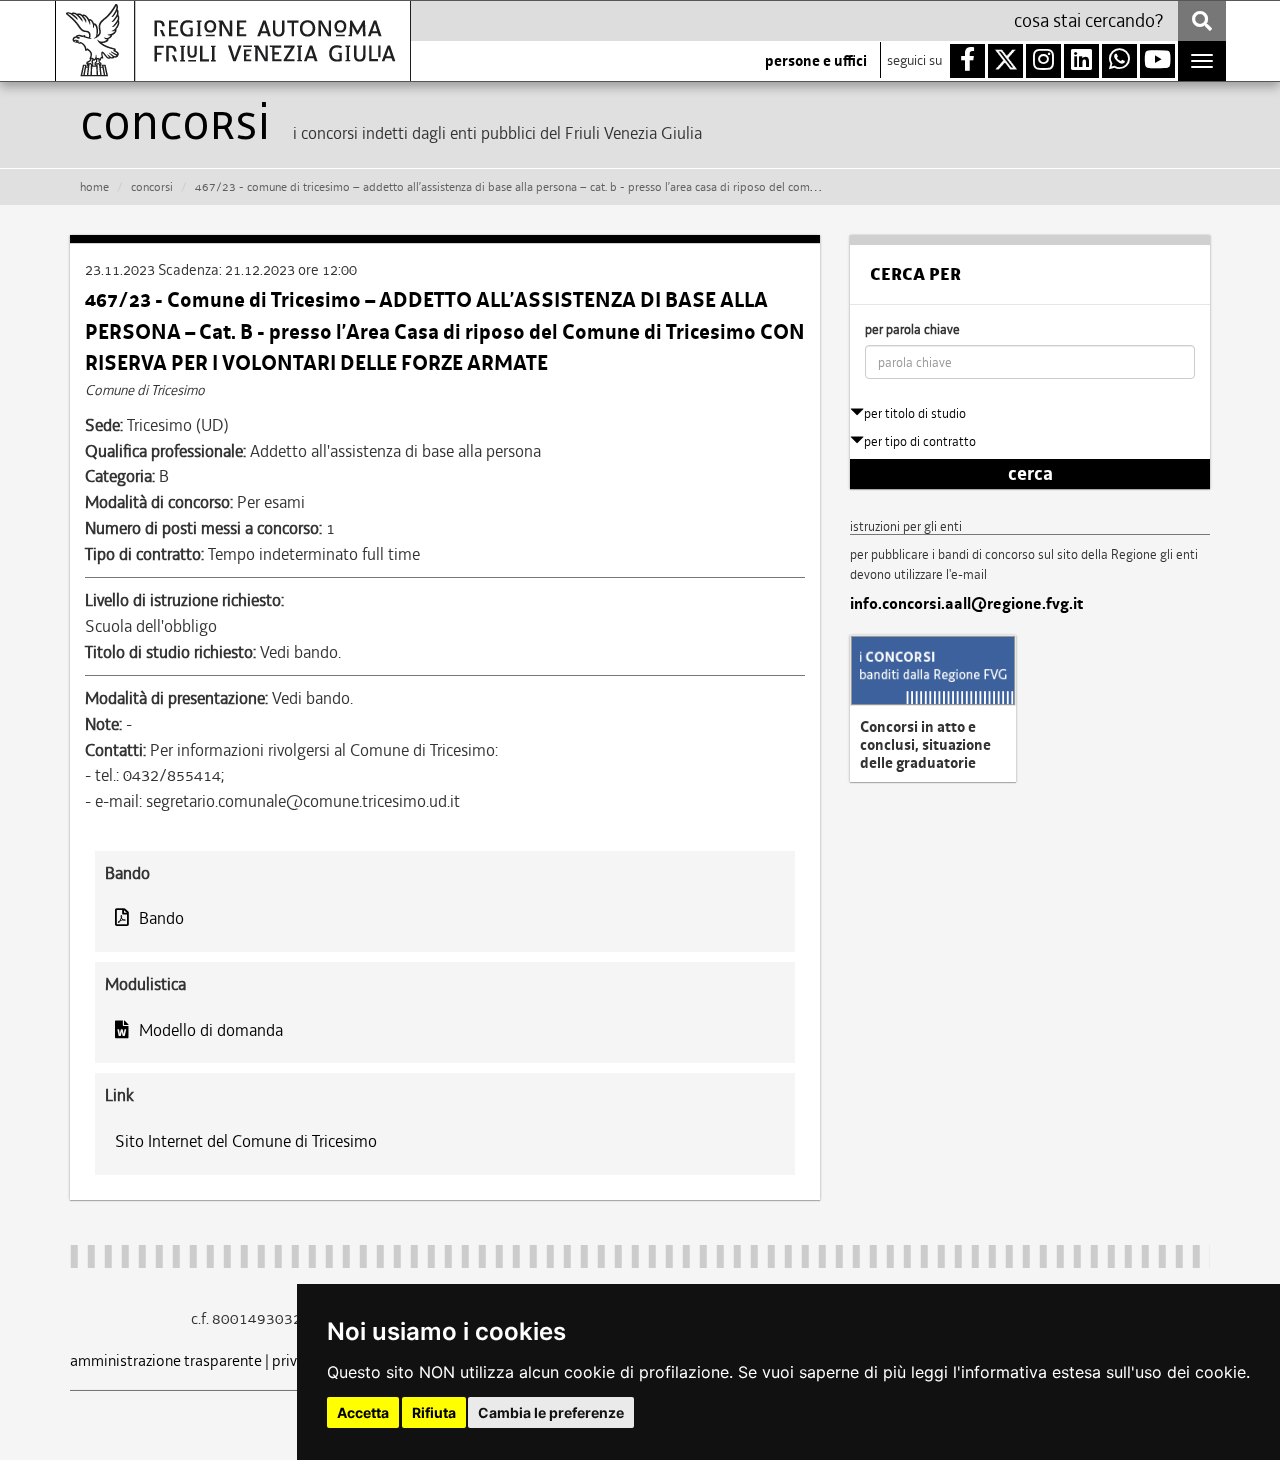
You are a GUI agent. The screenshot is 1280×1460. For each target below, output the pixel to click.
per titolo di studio (915, 413)
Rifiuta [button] (434, 1412)
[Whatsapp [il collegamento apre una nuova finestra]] (1119, 61)
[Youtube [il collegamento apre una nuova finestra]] (1157, 61)
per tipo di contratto (920, 441)
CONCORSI (152, 187)
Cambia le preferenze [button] (551, 1412)
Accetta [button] (363, 1412)
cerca (1030, 474)
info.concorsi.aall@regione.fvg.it (966, 604)
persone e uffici (816, 61)
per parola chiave (912, 329)
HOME (94, 187)
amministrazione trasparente (166, 1360)
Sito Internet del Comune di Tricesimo (246, 1141)
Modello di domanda (211, 1030)
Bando (161, 918)
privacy (295, 1360)
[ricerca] (1202, 21)
